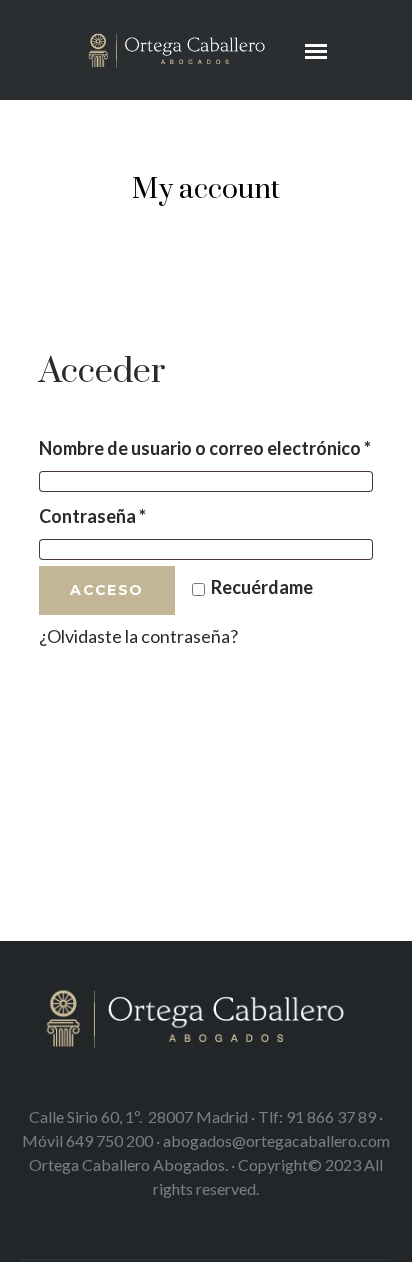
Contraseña (140, 515)
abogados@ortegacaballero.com (276, 1140)
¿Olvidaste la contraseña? (138, 636)
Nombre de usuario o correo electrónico (206, 447)
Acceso (106, 590)
